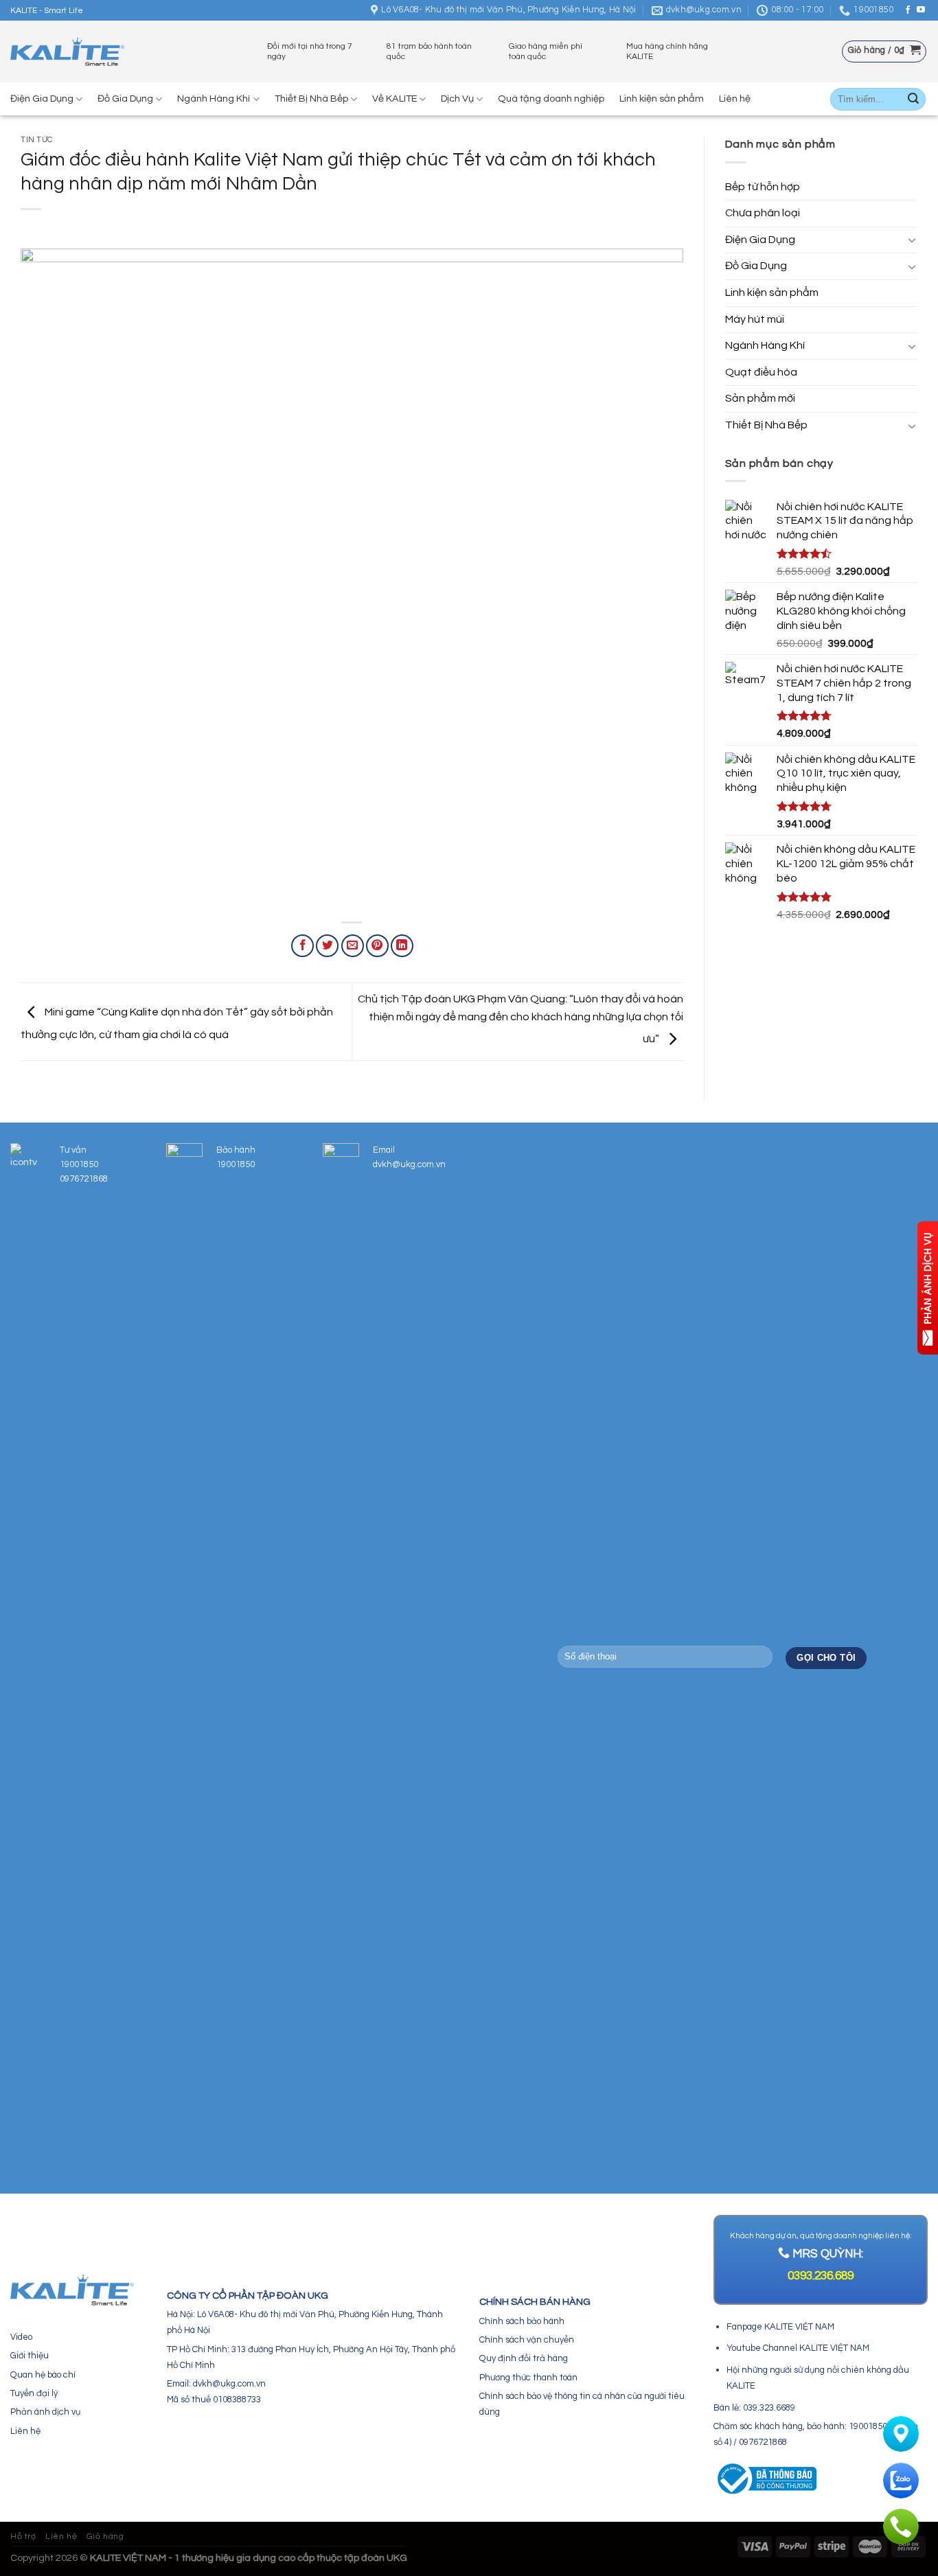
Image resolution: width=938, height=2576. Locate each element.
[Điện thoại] (901, 2527)
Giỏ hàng (105, 2537)
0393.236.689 (821, 2276)
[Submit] (913, 100)
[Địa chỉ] (901, 2434)
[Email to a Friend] (353, 946)
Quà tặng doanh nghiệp (551, 99)
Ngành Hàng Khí (214, 99)
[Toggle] (912, 240)
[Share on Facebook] (302, 946)
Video (21, 2337)
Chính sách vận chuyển (527, 2340)
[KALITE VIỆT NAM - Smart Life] (67, 52)
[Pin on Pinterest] (377, 946)
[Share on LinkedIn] (402, 946)
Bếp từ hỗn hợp (763, 187)
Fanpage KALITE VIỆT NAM (780, 2327)
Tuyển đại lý (34, 2393)
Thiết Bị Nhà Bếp (311, 99)
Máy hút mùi (755, 319)
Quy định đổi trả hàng (524, 2358)
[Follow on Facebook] (908, 10)
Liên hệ (735, 99)
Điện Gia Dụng (42, 99)
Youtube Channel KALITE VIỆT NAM (798, 2348)
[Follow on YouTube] (921, 10)
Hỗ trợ (23, 2537)
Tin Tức (37, 140)
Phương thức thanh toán (528, 2378)
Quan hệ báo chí (43, 2375)
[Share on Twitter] (327, 946)
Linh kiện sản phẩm (662, 99)
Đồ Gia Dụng (125, 99)
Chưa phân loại (763, 213)
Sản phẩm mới (760, 398)
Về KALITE (394, 99)
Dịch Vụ (457, 99)
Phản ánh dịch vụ (45, 2412)
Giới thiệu (30, 2356)
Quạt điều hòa (761, 372)
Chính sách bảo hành (522, 2321)
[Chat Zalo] (901, 2481)
